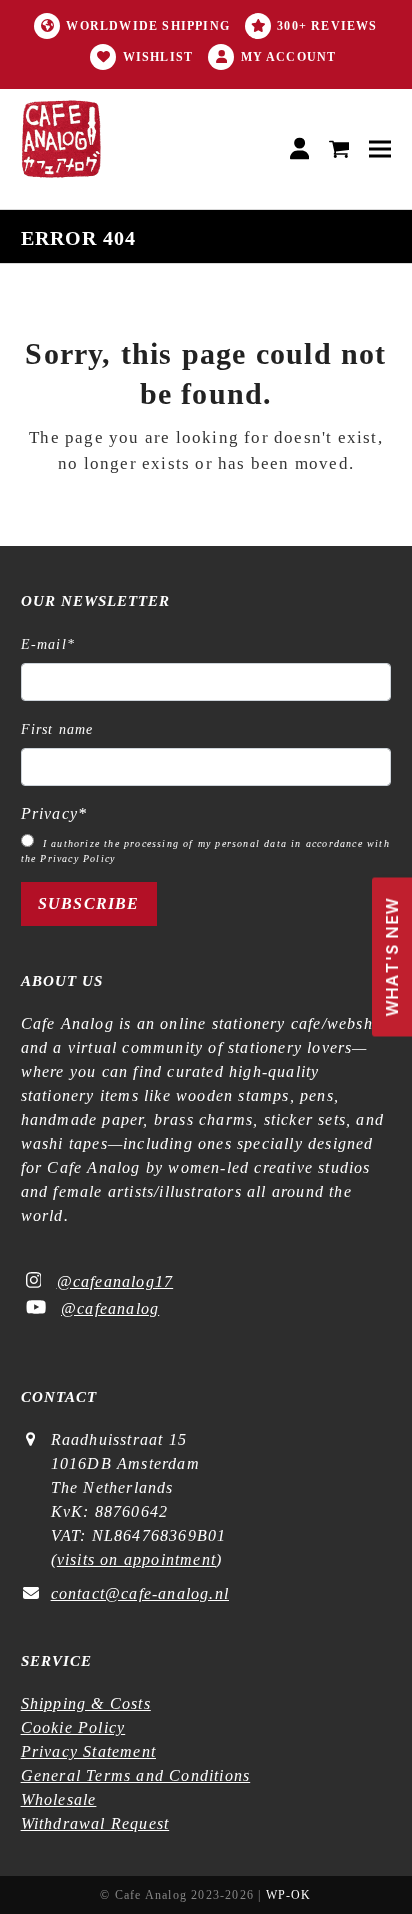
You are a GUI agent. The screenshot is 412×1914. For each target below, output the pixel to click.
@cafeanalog (110, 1308)
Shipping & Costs (86, 1703)
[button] (339, 149)
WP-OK (289, 1895)
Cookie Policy (73, 1727)
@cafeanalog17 (115, 1281)
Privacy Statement (88, 1751)
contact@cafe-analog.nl (140, 1593)
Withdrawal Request (95, 1823)
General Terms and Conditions (136, 1775)
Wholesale (59, 1799)
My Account (289, 57)
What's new (387, 948)
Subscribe (89, 903)
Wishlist (158, 57)
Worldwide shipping (148, 26)
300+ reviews (327, 26)
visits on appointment (136, 1559)
